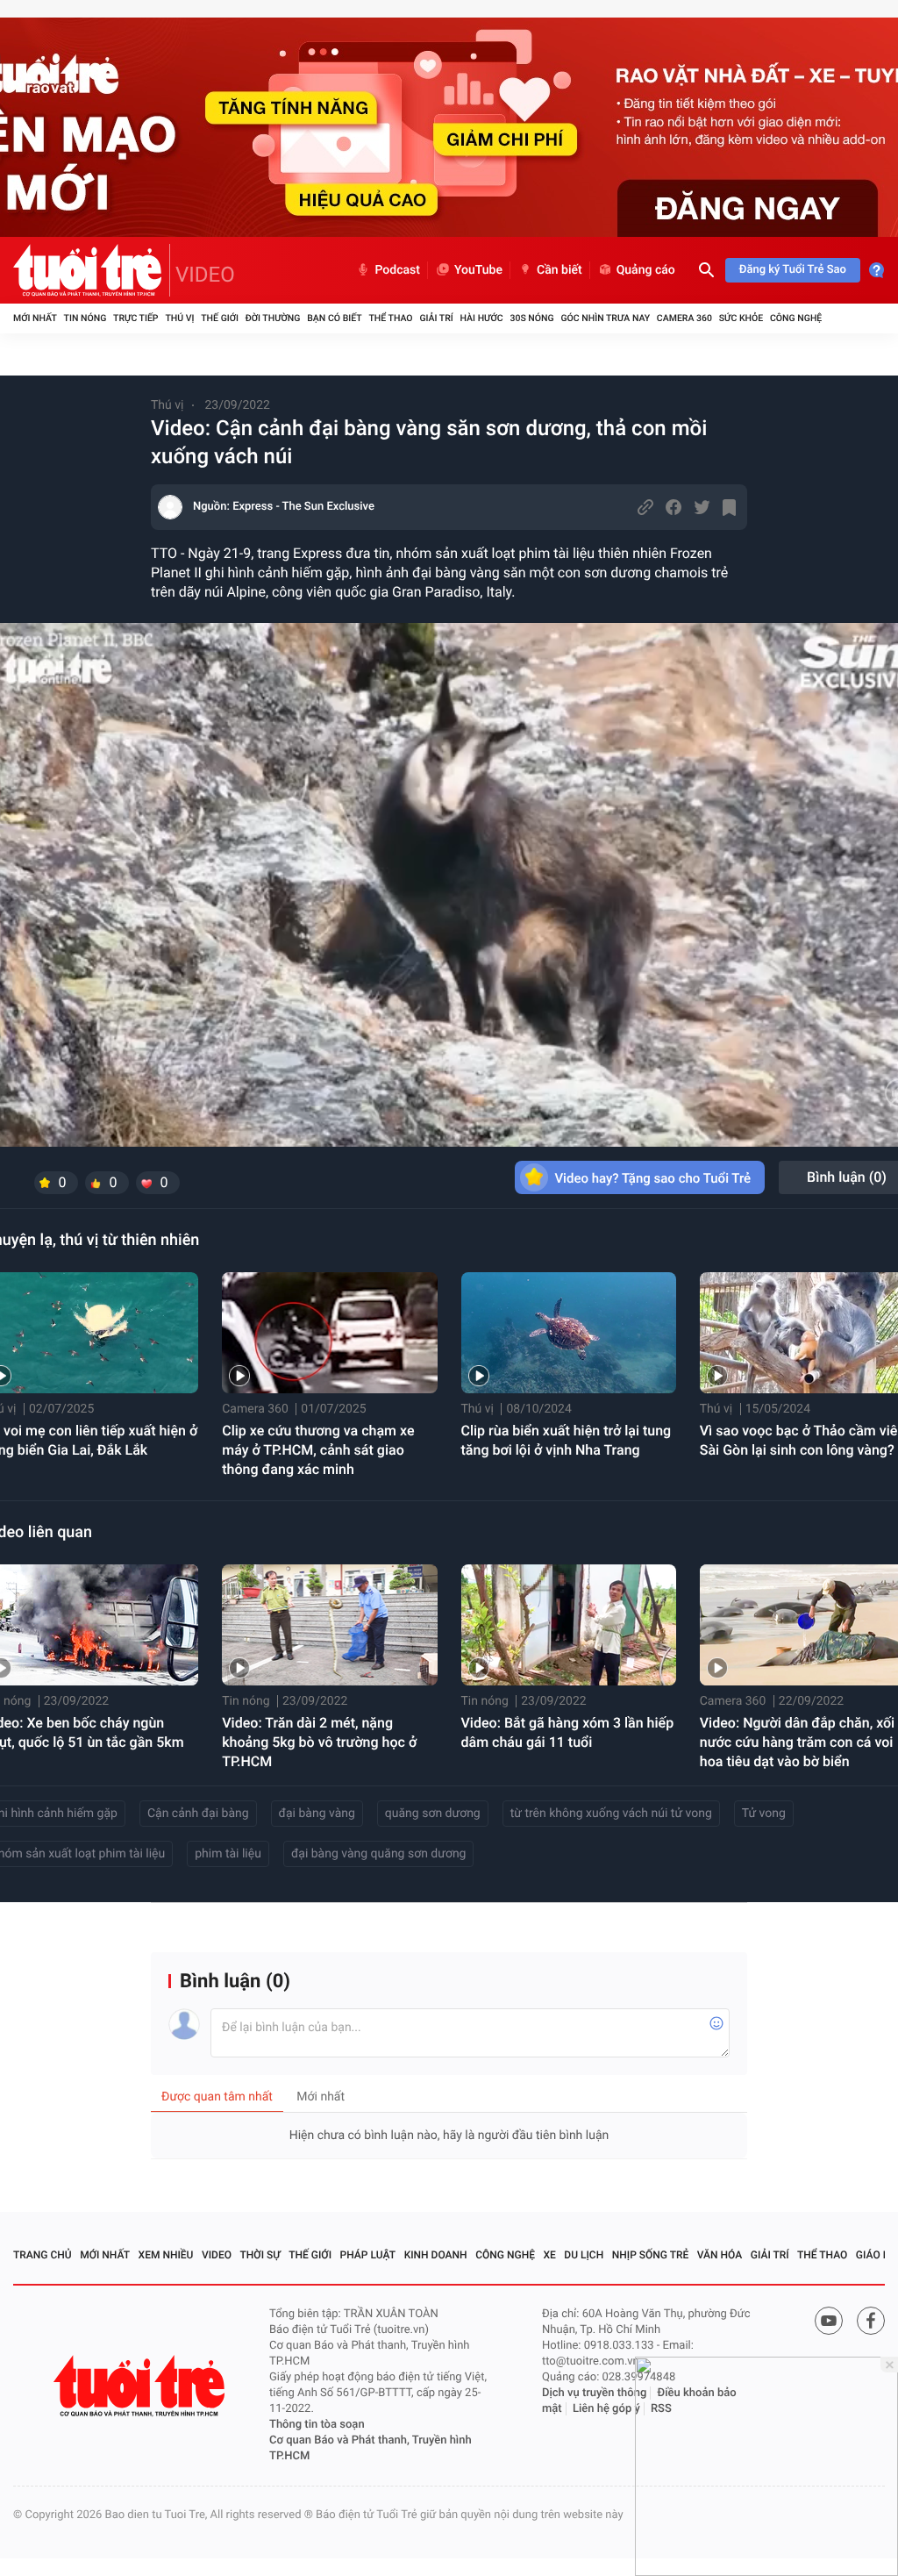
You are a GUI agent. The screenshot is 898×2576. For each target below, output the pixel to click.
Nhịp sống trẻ (651, 2255)
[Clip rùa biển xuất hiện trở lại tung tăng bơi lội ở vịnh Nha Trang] (569, 1333)
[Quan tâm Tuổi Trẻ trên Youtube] (829, 2321)
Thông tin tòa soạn (317, 2425)
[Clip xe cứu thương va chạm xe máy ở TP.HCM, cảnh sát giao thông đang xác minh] (329, 1333)
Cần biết (559, 270)
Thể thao (390, 318)
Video (217, 2255)
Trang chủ (43, 2255)
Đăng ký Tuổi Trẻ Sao (793, 270)
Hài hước (482, 318)
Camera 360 (684, 318)
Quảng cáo (646, 270)
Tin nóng (86, 318)
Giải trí (436, 318)
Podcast (397, 270)
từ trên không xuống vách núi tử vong (611, 1814)
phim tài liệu (228, 1854)
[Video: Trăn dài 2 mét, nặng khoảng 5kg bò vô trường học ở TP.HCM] (329, 1625)
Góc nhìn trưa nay (605, 318)
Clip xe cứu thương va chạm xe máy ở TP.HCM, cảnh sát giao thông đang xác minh (318, 1450)
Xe (549, 2255)
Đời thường (273, 318)
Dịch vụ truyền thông (594, 2393)
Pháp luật (368, 2255)
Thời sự (260, 2255)
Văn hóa (720, 2255)
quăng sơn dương (433, 1814)
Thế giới (220, 318)
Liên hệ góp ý (606, 2409)
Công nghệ (796, 318)
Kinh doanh (436, 2255)
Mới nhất (35, 318)
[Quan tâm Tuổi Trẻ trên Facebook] (871, 2321)
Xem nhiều (166, 2255)
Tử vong (764, 1814)
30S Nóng (531, 318)
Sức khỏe (741, 318)
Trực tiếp (135, 318)
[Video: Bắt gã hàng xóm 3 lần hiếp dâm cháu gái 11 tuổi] (569, 1625)
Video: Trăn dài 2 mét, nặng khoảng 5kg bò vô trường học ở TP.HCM (319, 1742)
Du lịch (584, 2255)
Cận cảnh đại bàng (198, 1814)
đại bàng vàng (317, 1814)
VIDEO (205, 275)
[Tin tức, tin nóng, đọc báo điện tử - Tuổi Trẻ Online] (92, 270)
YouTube (478, 270)
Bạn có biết (334, 318)
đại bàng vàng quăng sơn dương (379, 1854)
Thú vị (179, 318)
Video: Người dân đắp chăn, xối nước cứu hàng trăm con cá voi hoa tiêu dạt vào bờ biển (797, 1742)
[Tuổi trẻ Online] (141, 2386)
